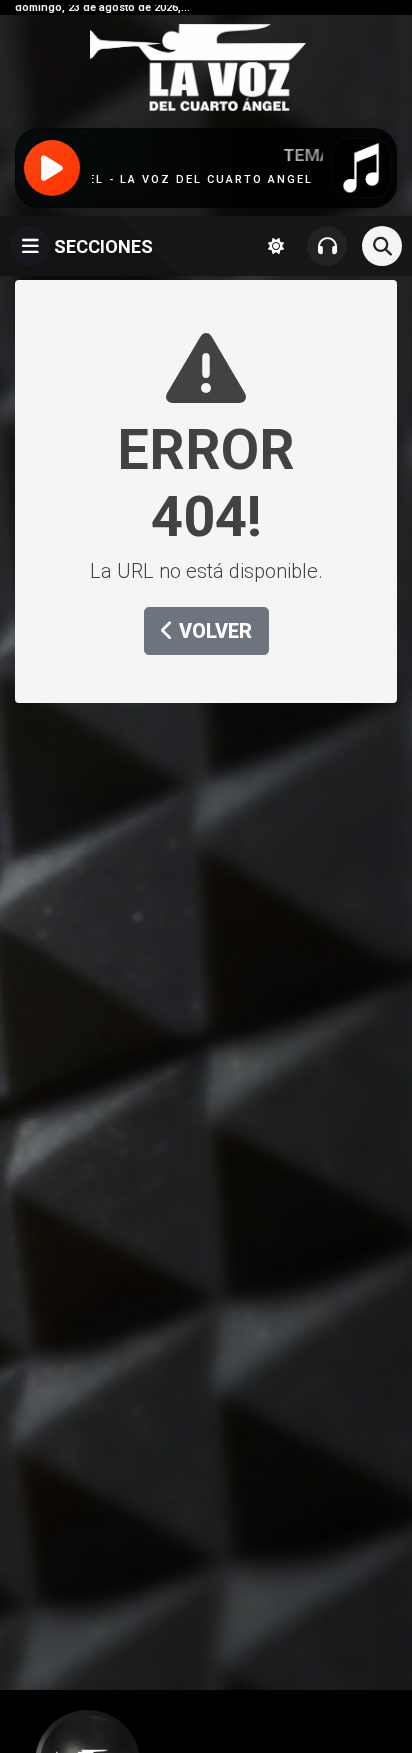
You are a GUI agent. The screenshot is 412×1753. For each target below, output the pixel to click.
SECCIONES (101, 246)
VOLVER (213, 631)
